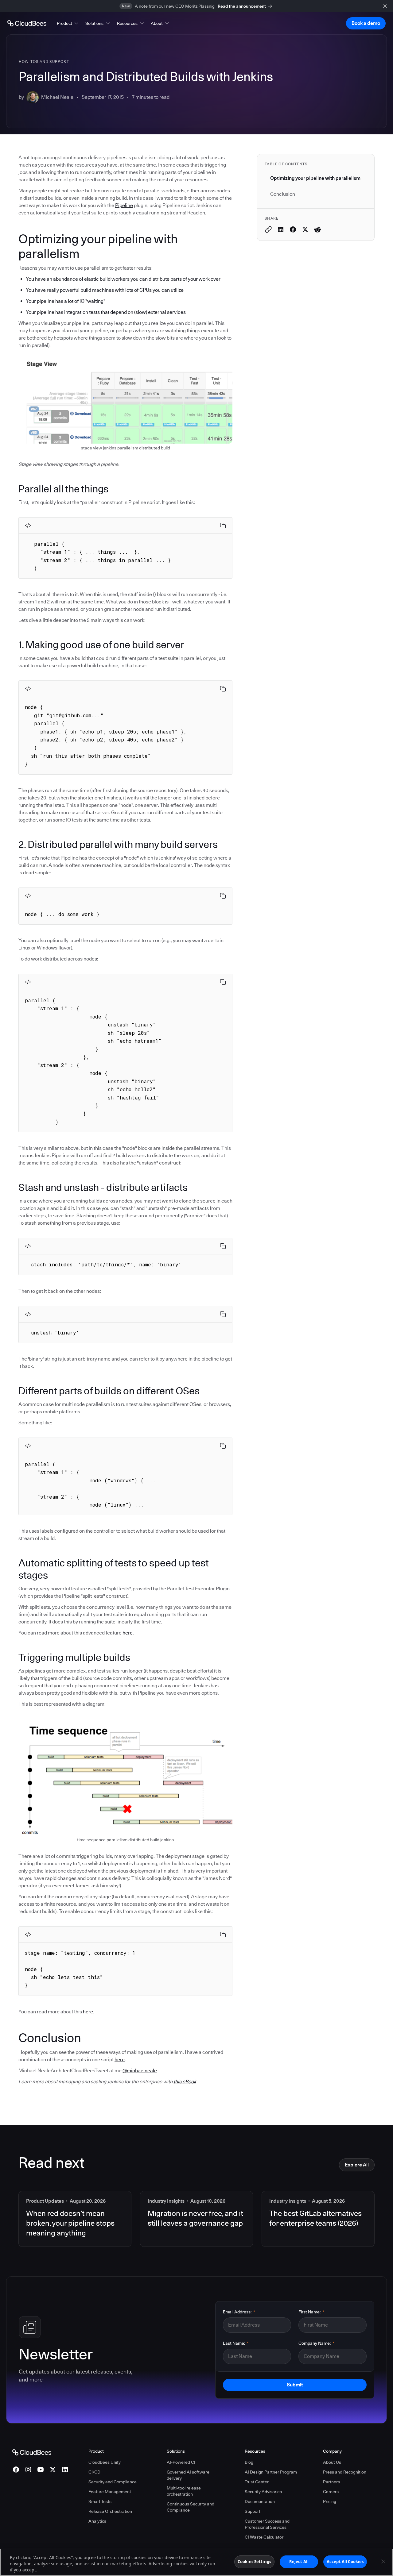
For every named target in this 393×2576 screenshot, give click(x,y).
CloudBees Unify (105, 2462)
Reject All (299, 2562)
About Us (332, 2462)
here (128, 1633)
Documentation (260, 2501)
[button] (68, 23)
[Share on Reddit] (317, 229)
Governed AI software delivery (188, 2475)
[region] (196, 2562)
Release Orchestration (110, 2511)
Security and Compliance (113, 2482)
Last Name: (236, 2343)
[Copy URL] (268, 229)
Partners (331, 2482)
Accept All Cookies (345, 2562)
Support (253, 2511)
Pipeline (124, 205)
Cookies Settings (254, 2562)
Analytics (97, 2521)
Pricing (330, 2501)
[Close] (383, 2562)
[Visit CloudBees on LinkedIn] (65, 2470)
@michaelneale (140, 2071)
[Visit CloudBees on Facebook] (16, 2470)
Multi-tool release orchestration (184, 2491)
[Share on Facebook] (293, 229)
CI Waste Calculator (264, 2537)
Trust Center (257, 2482)
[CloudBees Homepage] (32, 2452)
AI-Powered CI (181, 2462)
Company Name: (316, 2343)
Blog (249, 2462)
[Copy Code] (223, 526)
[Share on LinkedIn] (281, 229)
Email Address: (239, 2312)
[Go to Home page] (27, 23)
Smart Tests (100, 2501)
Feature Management (110, 2492)
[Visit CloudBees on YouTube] (41, 2470)
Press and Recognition (345, 2472)
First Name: (311, 2312)
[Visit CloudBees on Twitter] (53, 2470)
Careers (331, 2492)
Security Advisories (263, 2492)
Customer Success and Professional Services (267, 2524)
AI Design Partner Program (271, 2472)
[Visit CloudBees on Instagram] (28, 2470)
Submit (295, 2385)
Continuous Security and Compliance (191, 2507)
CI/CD (94, 2472)
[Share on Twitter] (305, 229)
